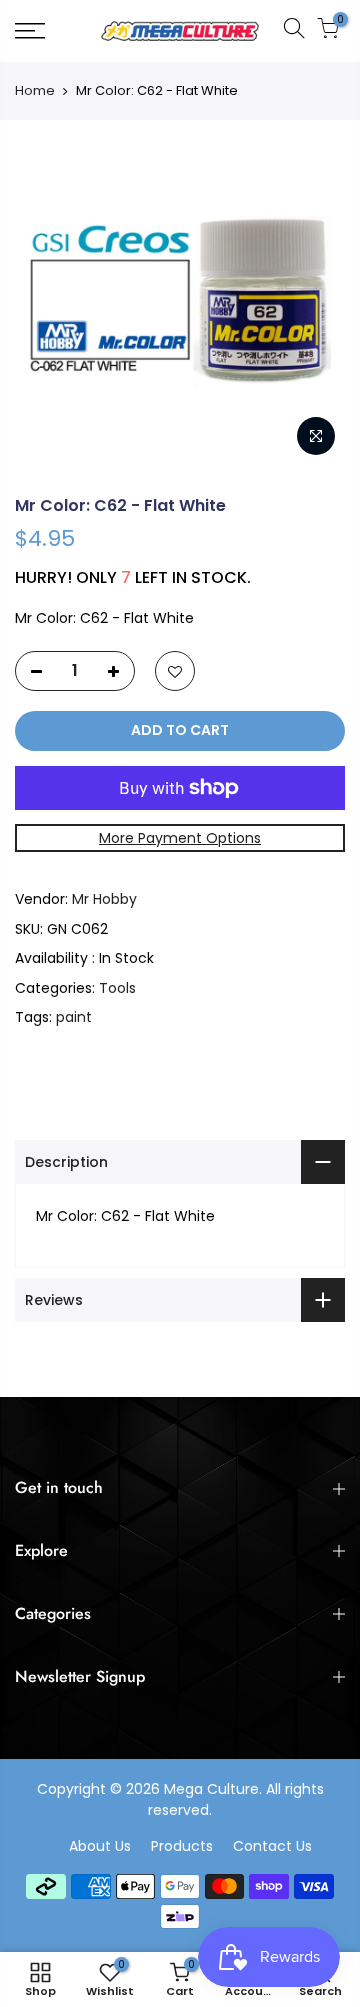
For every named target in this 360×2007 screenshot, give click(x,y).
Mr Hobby (104, 899)
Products (182, 1846)
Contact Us (272, 1846)
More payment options (180, 838)
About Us (100, 1846)
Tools (117, 988)
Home (35, 91)
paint (74, 1017)
